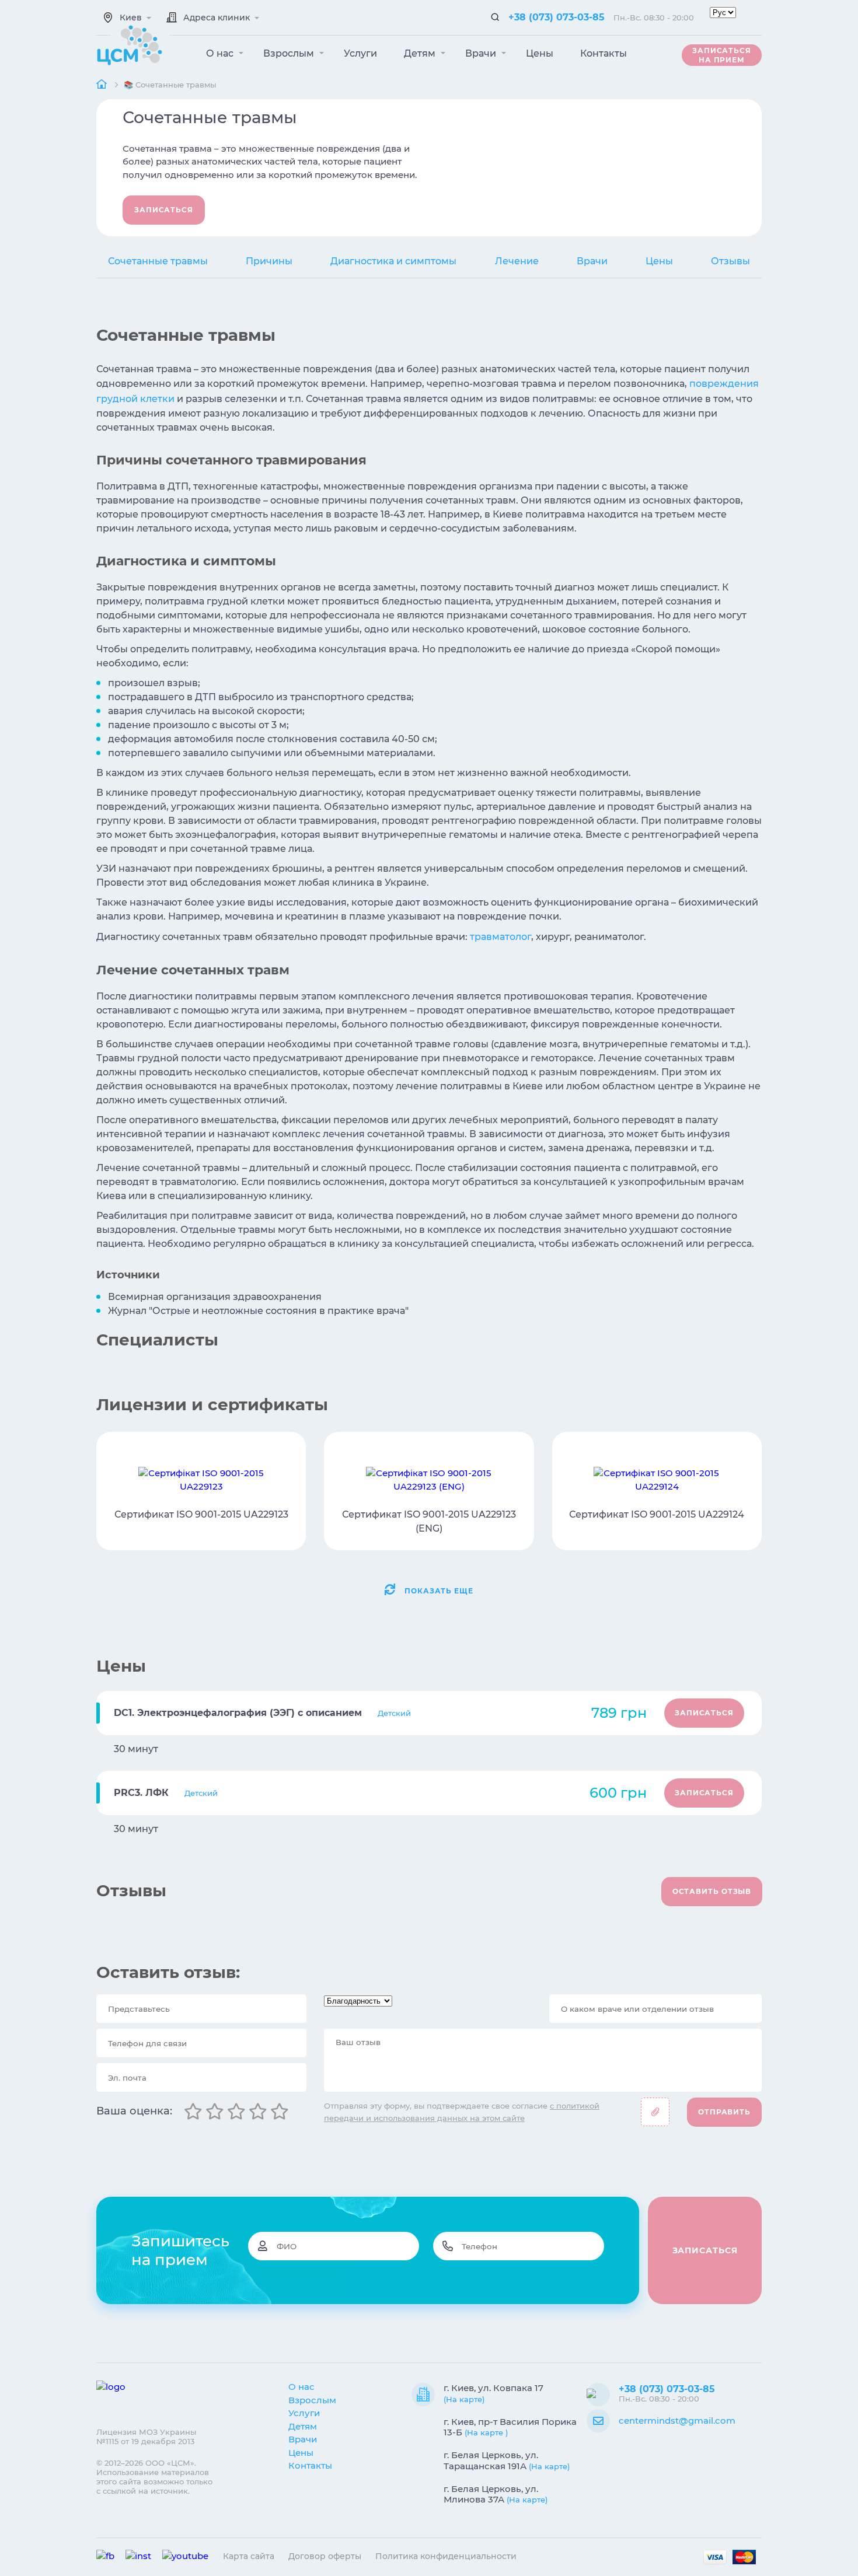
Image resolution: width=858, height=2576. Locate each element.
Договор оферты (325, 2556)
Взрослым (290, 53)
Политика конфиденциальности (446, 2556)
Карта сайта (249, 2556)
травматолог (500, 937)
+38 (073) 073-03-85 (557, 17)
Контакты (604, 53)
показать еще (439, 1591)
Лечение (517, 261)
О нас (221, 53)
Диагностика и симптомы (393, 261)
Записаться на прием (722, 55)
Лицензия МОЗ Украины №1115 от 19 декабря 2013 (146, 2437)
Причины (269, 261)
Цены (540, 53)
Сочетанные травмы (158, 261)
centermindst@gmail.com (677, 2421)
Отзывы (730, 261)
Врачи (482, 53)
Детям (421, 53)
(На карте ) (486, 2432)
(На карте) (464, 2399)
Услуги (360, 53)
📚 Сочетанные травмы (170, 85)
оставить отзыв (712, 1891)
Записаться (164, 210)
